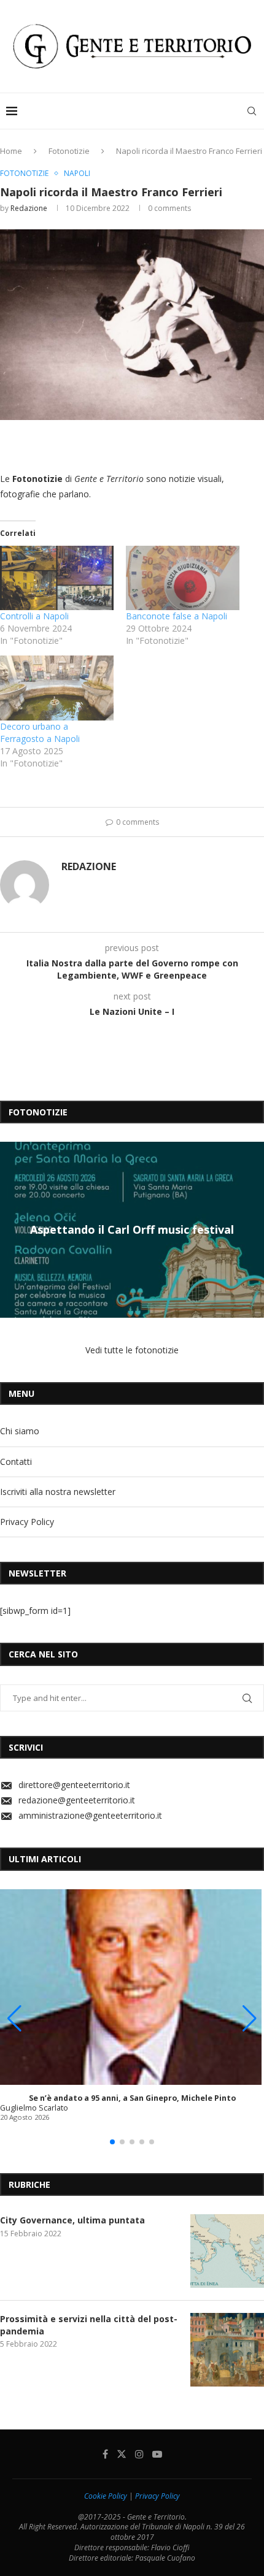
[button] (11, 1229)
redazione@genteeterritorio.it (77, 1800)
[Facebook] (105, 2454)
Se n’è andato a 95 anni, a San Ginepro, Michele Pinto (132, 2098)
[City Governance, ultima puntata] (227, 2251)
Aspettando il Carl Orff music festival (132, 1229)
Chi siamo (20, 1431)
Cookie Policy (106, 2496)
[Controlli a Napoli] (57, 578)
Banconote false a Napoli (177, 616)
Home (11, 151)
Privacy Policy (27, 1522)
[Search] (252, 111)
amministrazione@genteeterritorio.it (90, 1815)
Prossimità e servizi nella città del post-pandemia (89, 2325)
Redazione (29, 208)
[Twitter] (122, 2454)
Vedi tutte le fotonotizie (132, 1350)
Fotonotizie (69, 151)
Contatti (16, 1462)
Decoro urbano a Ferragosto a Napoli (40, 732)
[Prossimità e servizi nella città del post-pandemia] (227, 2350)
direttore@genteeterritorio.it (74, 1785)
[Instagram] (139, 2454)
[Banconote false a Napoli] (183, 578)
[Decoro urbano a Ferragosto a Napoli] (57, 688)
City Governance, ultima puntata (72, 2220)
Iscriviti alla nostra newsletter (58, 1492)
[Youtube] (157, 2454)
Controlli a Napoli (34, 616)
